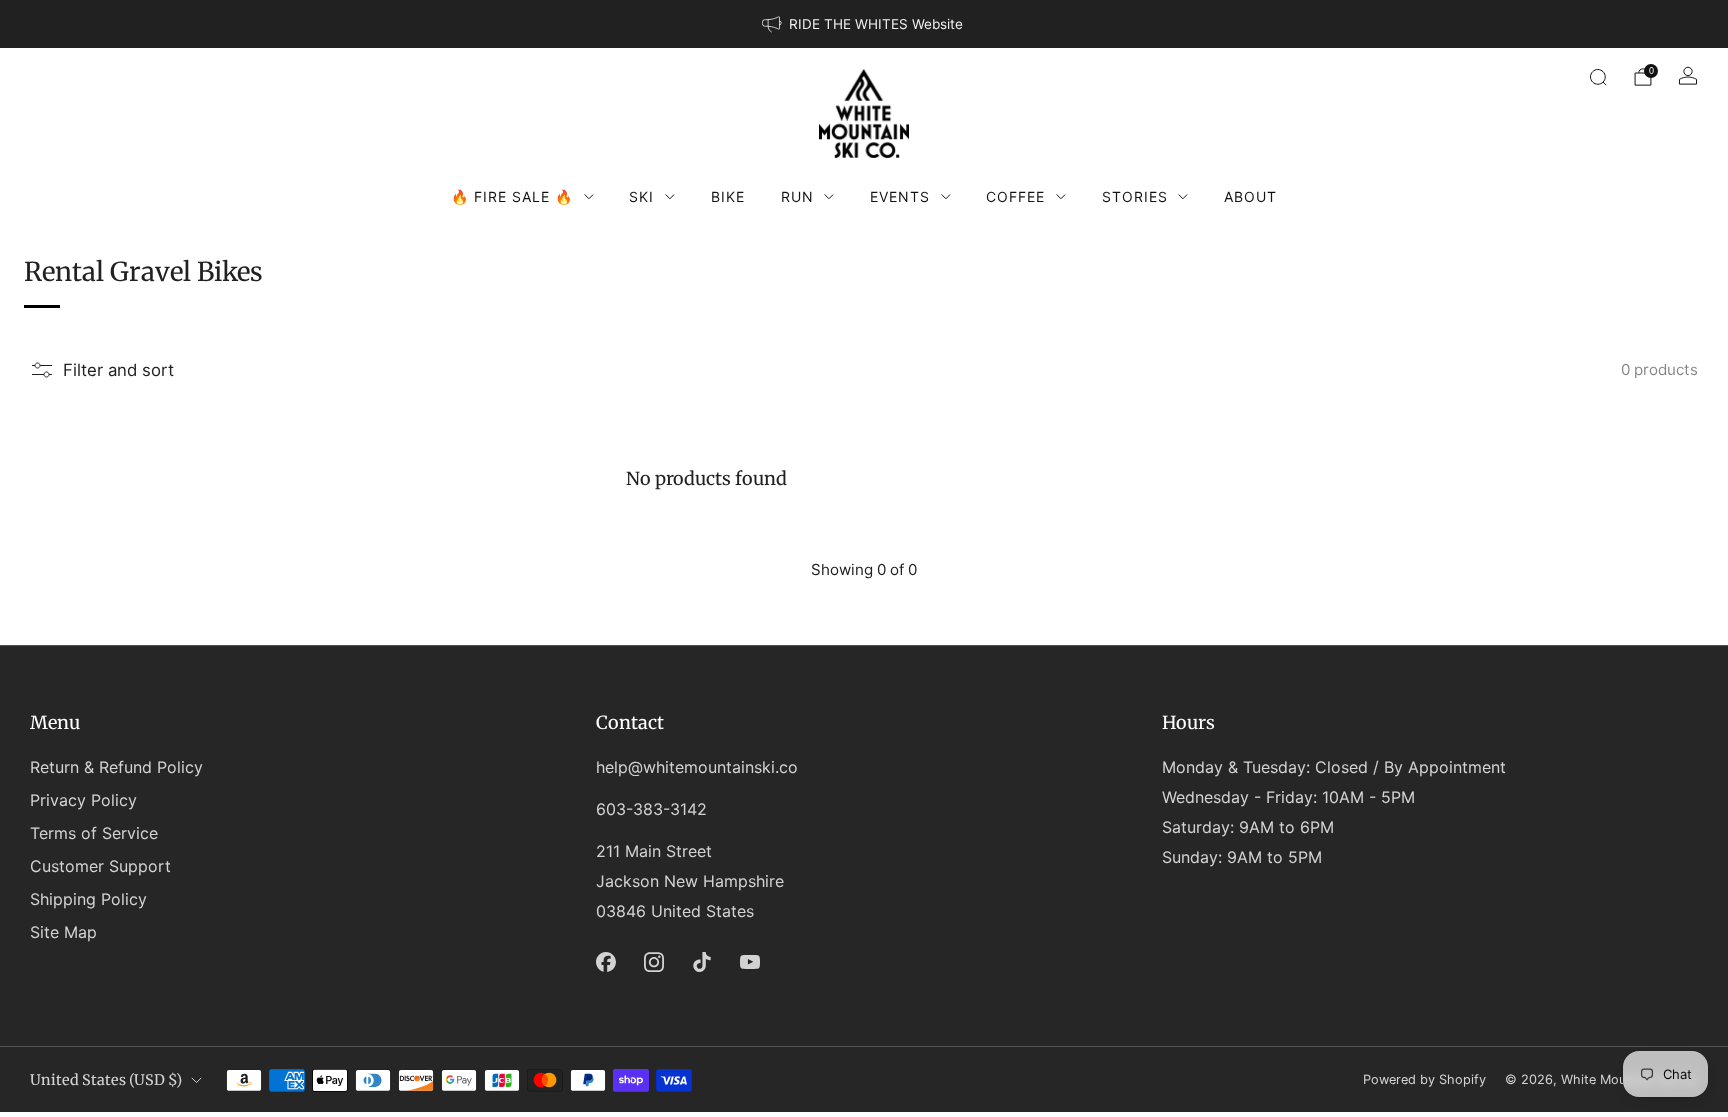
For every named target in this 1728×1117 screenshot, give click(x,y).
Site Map (63, 932)
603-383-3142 (651, 809)
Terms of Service (94, 833)
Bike (728, 196)
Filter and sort (118, 370)
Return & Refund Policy (116, 767)
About (1250, 196)
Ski (641, 196)
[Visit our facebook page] (606, 962)
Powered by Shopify (1424, 1079)
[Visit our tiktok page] (702, 962)
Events (900, 196)
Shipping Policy (88, 899)
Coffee (1015, 196)
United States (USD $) (106, 1080)
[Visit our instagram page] (654, 962)
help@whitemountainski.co (697, 767)
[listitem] (864, 24)
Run (797, 196)
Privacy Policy (83, 800)
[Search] (1598, 77)
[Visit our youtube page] (750, 962)
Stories (1135, 196)
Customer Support (100, 866)
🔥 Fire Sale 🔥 (512, 196)
